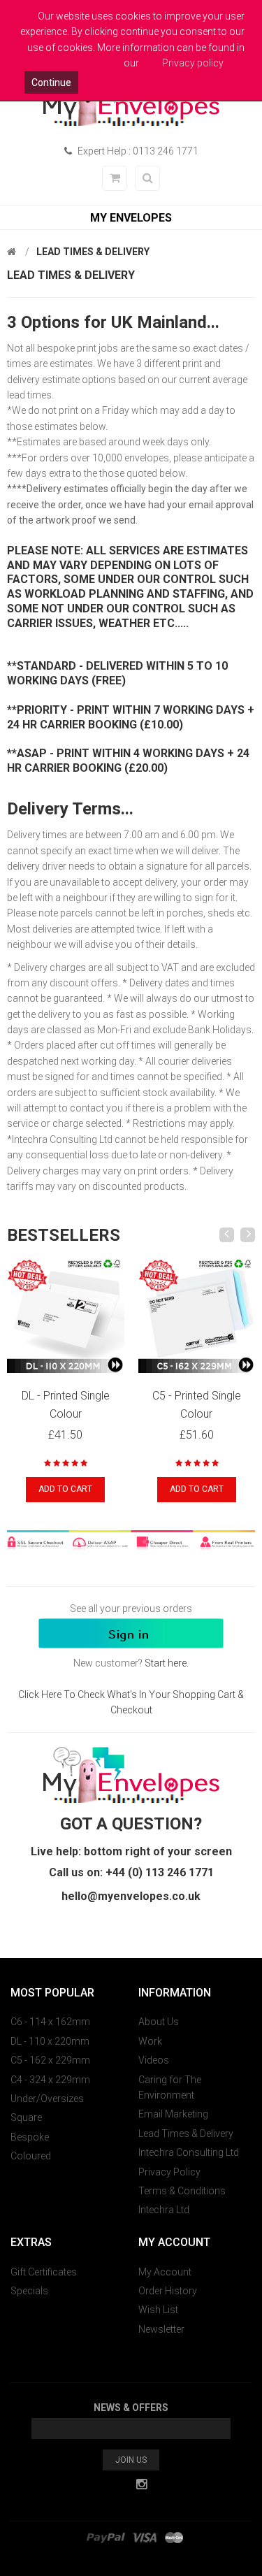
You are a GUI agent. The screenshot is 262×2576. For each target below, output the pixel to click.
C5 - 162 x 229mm (50, 2060)
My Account (165, 2272)
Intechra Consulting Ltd (189, 2152)
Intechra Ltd (164, 2210)
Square (26, 2117)
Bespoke (30, 2137)
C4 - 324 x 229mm (50, 2080)
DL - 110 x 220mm (50, 2041)
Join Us (131, 2460)
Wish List (158, 2310)
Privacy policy (193, 63)
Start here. (167, 1663)
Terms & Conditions (182, 2191)
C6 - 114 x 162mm (50, 2022)
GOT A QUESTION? (131, 1824)
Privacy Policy (169, 2172)
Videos (154, 2060)
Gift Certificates (44, 2272)
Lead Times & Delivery (93, 252)
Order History (168, 2291)
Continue (51, 82)
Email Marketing (173, 2114)
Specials (29, 2291)
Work (150, 2041)
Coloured (31, 2156)
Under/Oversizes (47, 2099)
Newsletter (161, 2329)
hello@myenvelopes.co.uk (131, 1896)
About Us (159, 2022)
